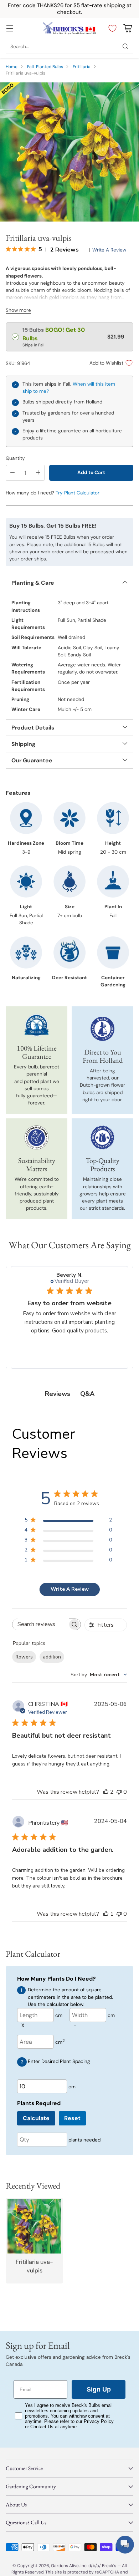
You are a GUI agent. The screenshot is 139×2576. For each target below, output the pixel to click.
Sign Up (99, 2389)
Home (12, 67)
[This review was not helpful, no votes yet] (119, 1792)
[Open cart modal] (127, 28)
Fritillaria (82, 67)
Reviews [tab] (58, 1394)
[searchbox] (41, 1624)
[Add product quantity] (38, 473)
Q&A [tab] (87, 1394)
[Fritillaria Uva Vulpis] (69, 152)
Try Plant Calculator (78, 493)
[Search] (125, 46)
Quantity (15, 458)
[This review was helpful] (106, 1792)
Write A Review (70, 1589)
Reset (72, 2118)
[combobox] (99, 1675)
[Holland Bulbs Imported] (103, 1029)
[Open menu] (9, 28)
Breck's (109, 2566)
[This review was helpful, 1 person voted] (106, 1914)
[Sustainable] (37, 1138)
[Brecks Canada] (69, 28)
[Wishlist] (111, 28)
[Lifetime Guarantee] (37, 1025)
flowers (24, 1657)
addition (52, 1657)
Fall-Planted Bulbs (45, 67)
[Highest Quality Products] (103, 1138)
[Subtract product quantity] (12, 473)
